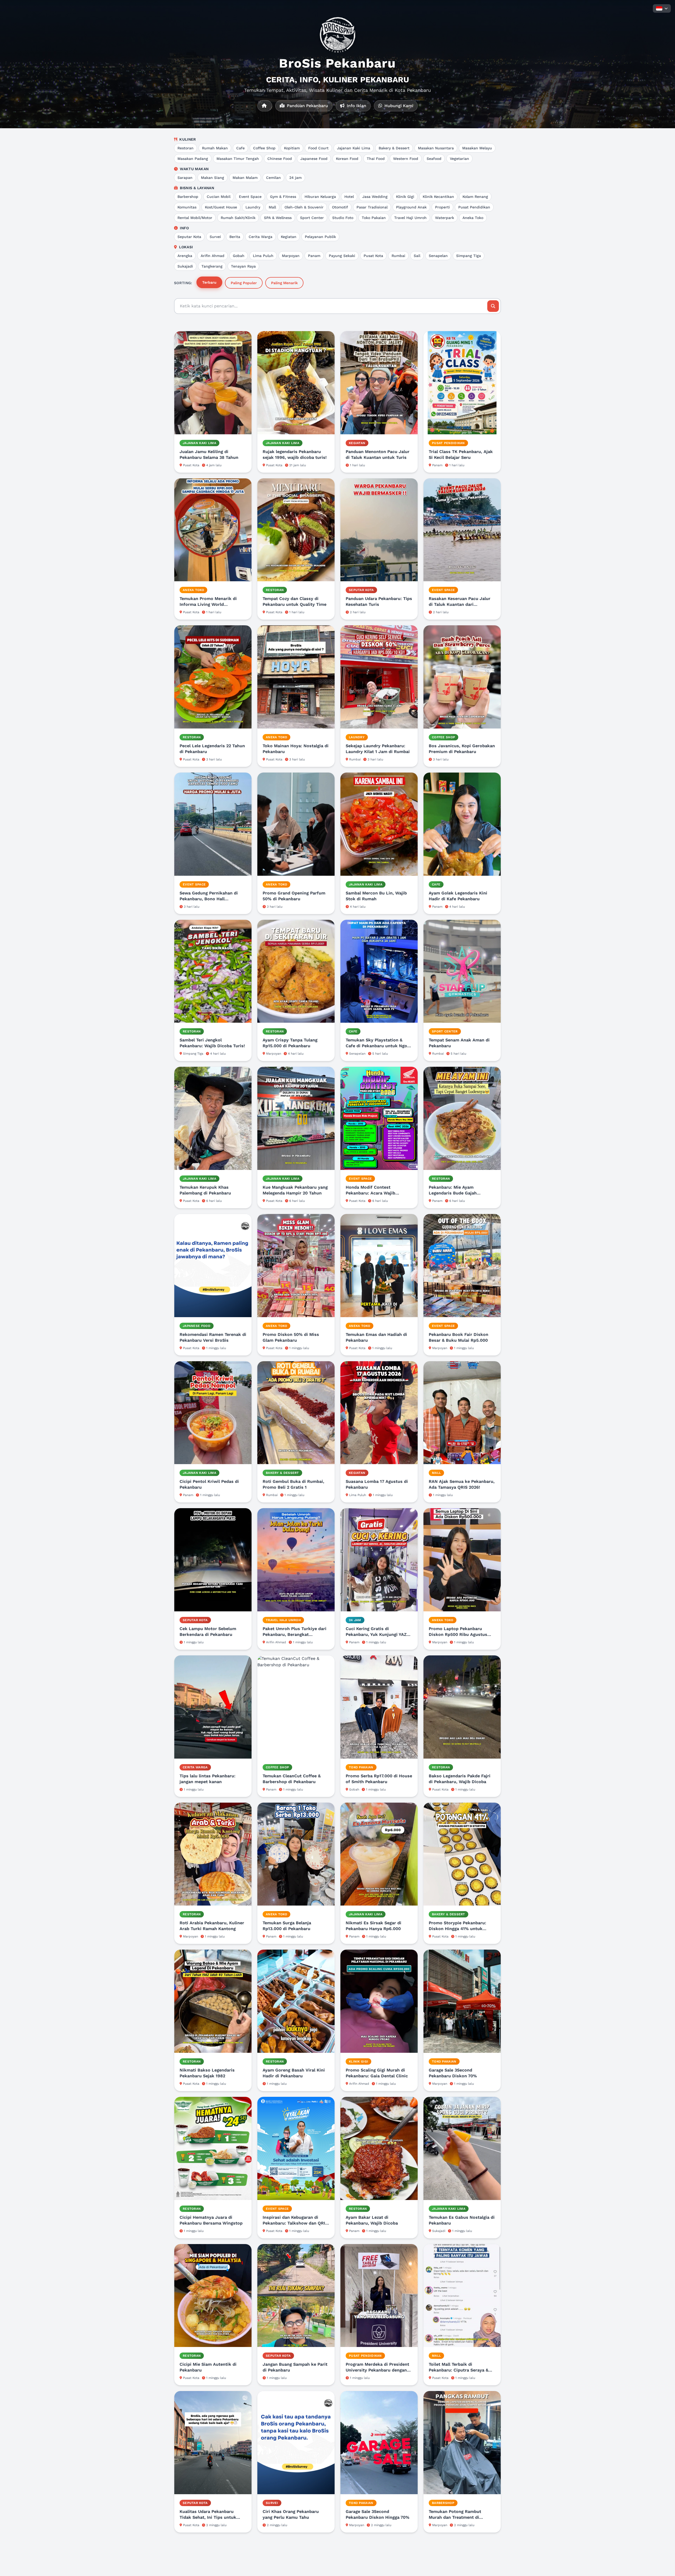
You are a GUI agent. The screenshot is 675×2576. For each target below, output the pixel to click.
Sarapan (185, 178)
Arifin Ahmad (213, 256)
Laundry (253, 207)
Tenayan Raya (243, 266)
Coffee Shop (264, 148)
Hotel (349, 197)
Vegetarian (459, 159)
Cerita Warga (261, 237)
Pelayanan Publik (320, 237)
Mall (272, 207)
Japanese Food (314, 159)
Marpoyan (291, 256)
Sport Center (312, 218)
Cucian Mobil (219, 197)
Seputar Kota (189, 237)
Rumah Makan (215, 148)
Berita (235, 237)
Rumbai (398, 256)
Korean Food (347, 159)
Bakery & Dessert (394, 148)
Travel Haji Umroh (410, 218)
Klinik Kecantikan (438, 197)
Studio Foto (343, 218)
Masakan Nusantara (436, 148)
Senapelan (438, 256)
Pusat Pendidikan (474, 207)
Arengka (185, 256)
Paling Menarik (284, 283)
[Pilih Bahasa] (662, 8)
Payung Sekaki (342, 256)
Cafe (240, 148)
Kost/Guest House (221, 207)
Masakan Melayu (477, 148)
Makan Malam (245, 178)
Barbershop (188, 197)
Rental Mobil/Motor (195, 218)
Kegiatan (289, 237)
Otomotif (340, 207)
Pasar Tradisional (372, 207)
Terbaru (209, 282)
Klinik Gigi (405, 197)
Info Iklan (356, 106)
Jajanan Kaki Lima (354, 148)
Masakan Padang (193, 159)
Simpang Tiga (469, 256)
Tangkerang (212, 266)
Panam (314, 256)
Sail (417, 256)
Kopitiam (292, 148)
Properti (442, 207)
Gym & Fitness (283, 197)
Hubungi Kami (398, 106)
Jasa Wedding (375, 197)
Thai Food (376, 159)
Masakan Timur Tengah (238, 159)
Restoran (185, 148)
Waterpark (445, 218)
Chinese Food (280, 159)
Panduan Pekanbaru (307, 106)
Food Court (318, 148)
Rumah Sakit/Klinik (238, 218)
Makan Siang (213, 178)
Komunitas (187, 207)
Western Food (406, 159)
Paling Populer (244, 283)
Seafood (434, 159)
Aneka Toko (473, 218)
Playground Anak (411, 207)
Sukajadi (185, 266)
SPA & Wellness (278, 218)
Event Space (250, 197)
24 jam (295, 178)
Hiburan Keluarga (320, 197)
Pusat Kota (373, 256)
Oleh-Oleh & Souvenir (304, 207)
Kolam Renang (475, 197)
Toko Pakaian (374, 218)
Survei (215, 237)
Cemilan (273, 178)
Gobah (239, 256)
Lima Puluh (263, 256)
